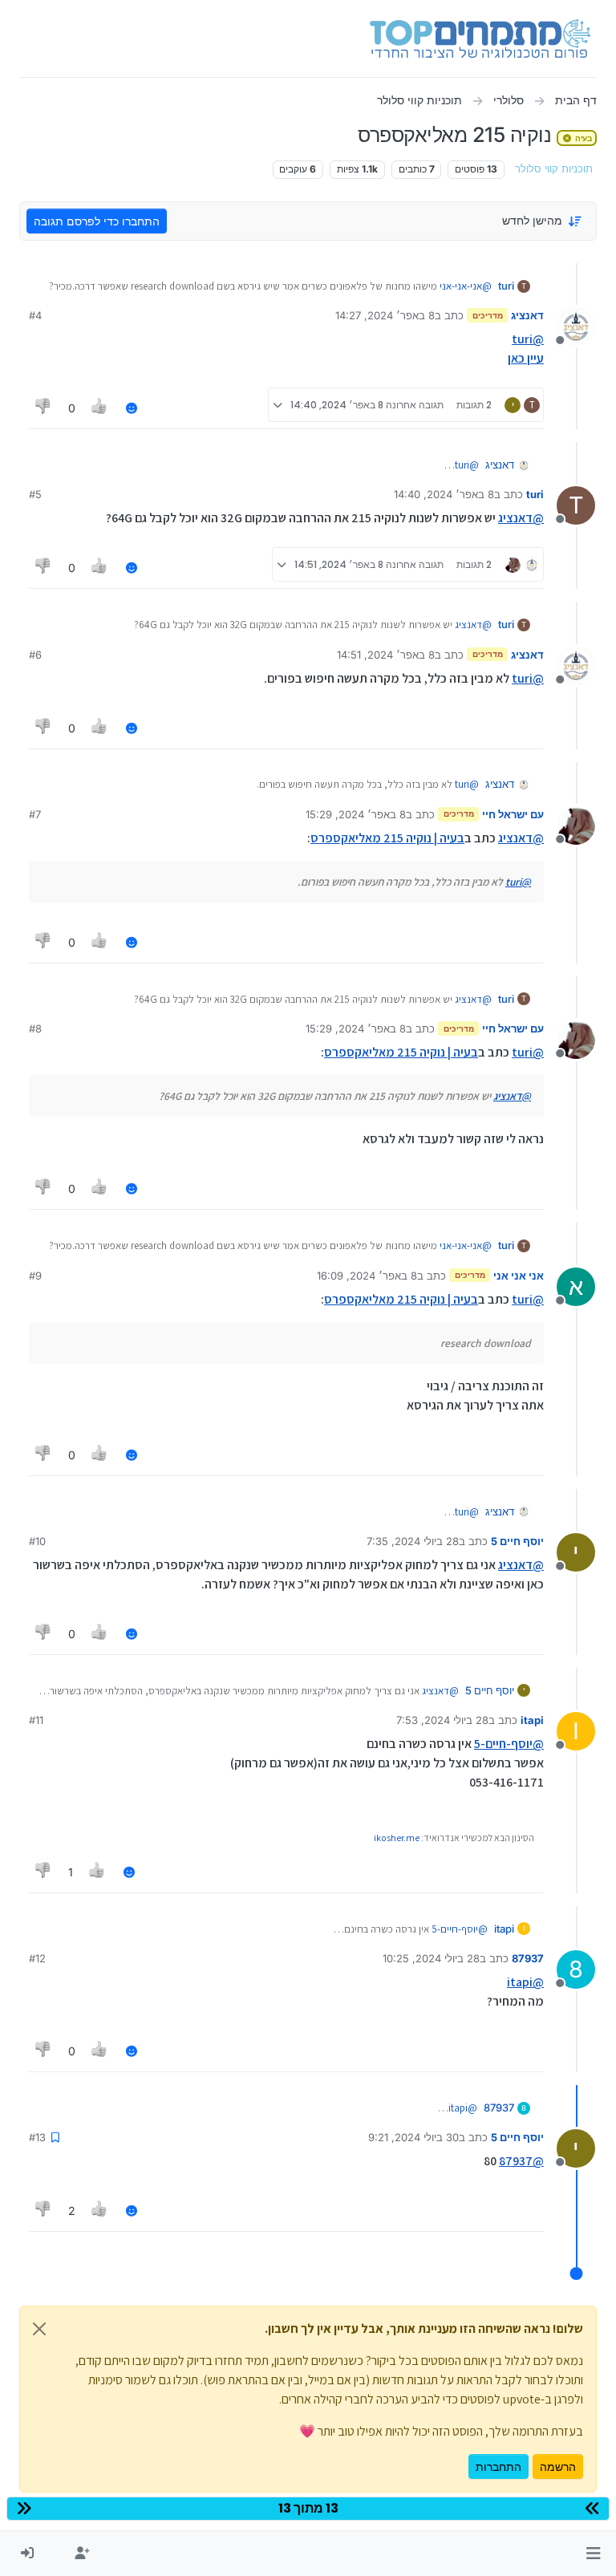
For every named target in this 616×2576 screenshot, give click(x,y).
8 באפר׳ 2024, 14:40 (444, 494)
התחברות (498, 2466)
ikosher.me (397, 1838)
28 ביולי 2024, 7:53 (442, 1720)
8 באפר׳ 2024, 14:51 (386, 655)
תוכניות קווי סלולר (554, 169)
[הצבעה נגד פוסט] (43, 408)
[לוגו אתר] (480, 39)
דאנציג (527, 315)
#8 (35, 1028)
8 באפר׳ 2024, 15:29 (356, 814)
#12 (37, 1958)
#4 (35, 315)
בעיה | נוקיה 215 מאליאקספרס (387, 838)
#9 (35, 1276)
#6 (35, 655)
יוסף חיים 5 (517, 1541)
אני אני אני (519, 1276)
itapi (532, 1720)
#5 (35, 494)
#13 (37, 2137)
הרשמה (558, 2466)
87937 (528, 1958)
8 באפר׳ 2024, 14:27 (385, 315)
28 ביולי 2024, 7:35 (413, 1541)
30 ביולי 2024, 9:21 (413, 2137)
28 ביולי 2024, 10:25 (431, 1958)
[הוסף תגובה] (132, 408)
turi (506, 286)
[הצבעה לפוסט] (100, 408)
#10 (37, 1541)
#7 (35, 814)
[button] (593, 2554)
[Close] (39, 2329)
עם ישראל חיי (513, 814)
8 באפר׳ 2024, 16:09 (367, 1276)
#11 (36, 1720)
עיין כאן (526, 358)
